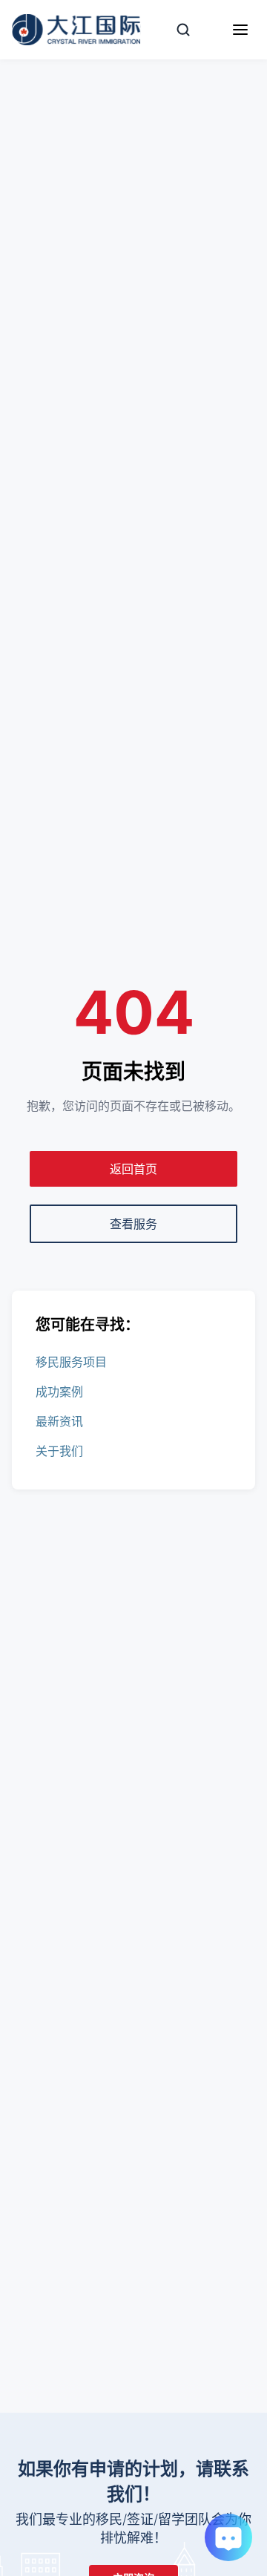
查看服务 (133, 1224)
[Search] (183, 30)
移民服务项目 (71, 1362)
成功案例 (59, 1392)
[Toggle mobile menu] (240, 30)
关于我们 (59, 1451)
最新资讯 (59, 1421)
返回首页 (133, 1169)
